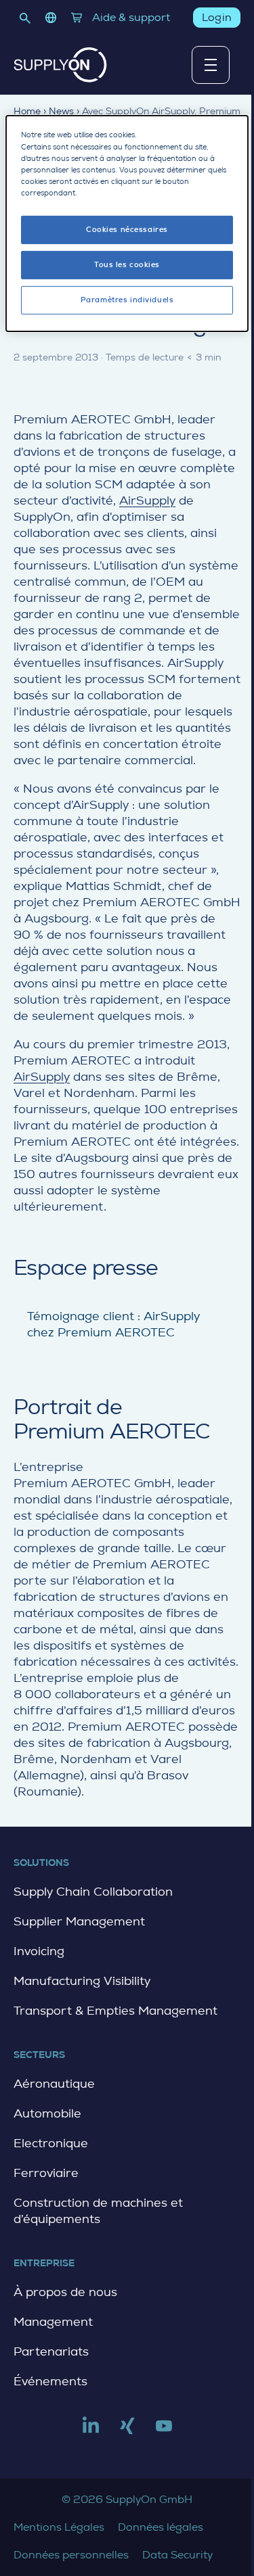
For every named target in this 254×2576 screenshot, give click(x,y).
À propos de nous (65, 2292)
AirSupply (147, 500)
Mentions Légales (59, 2527)
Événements (50, 2381)
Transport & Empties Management (115, 2011)
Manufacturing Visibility (82, 1981)
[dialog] (127, 223)
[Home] (60, 65)
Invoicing (39, 1951)
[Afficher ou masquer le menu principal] (211, 65)
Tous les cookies (127, 265)
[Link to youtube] (164, 2431)
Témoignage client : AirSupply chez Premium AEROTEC (113, 1324)
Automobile (47, 2113)
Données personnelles (71, 2555)
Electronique (51, 2143)
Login (217, 17)
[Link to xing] (127, 2431)
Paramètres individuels (127, 300)
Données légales (161, 2527)
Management (53, 2322)
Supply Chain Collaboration (93, 1892)
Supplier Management (79, 1921)
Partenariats (51, 2351)
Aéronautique (54, 2084)
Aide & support (131, 17)
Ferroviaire (46, 2173)
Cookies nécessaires (127, 230)
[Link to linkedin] (91, 2431)
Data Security (177, 2555)
